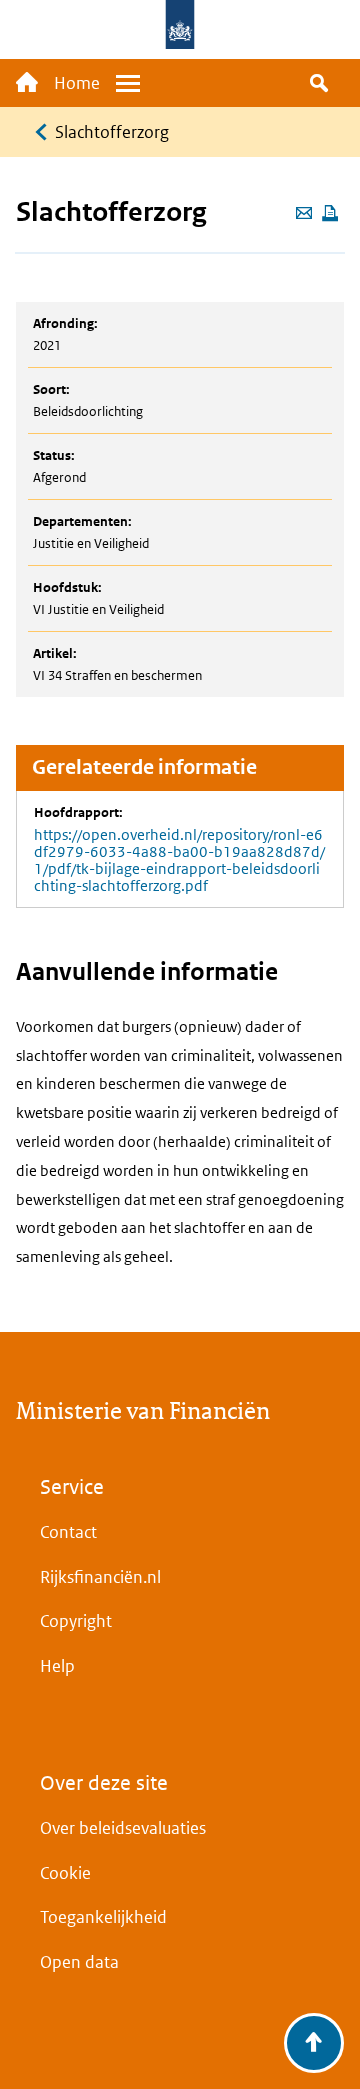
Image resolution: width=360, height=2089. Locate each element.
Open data (79, 1962)
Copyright (76, 1621)
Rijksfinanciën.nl (100, 1577)
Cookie (65, 1873)
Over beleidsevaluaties (123, 1828)
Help (57, 1666)
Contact (68, 1532)
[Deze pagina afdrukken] (330, 214)
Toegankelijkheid (103, 1917)
